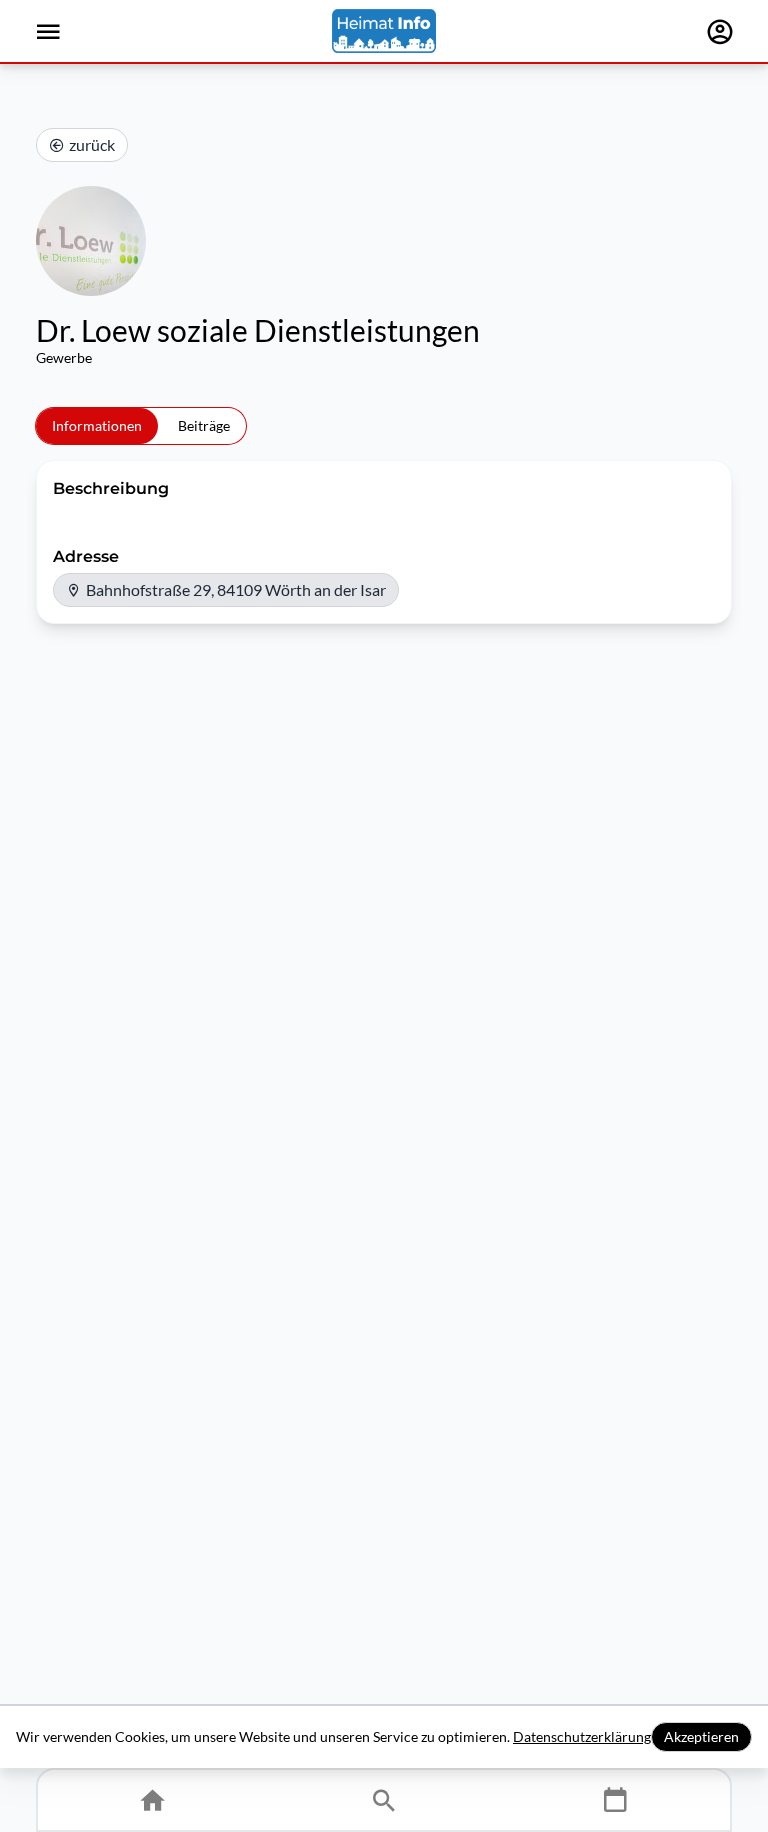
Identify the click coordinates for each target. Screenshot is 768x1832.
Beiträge (204, 425)
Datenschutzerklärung (582, 1736)
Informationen (97, 425)
